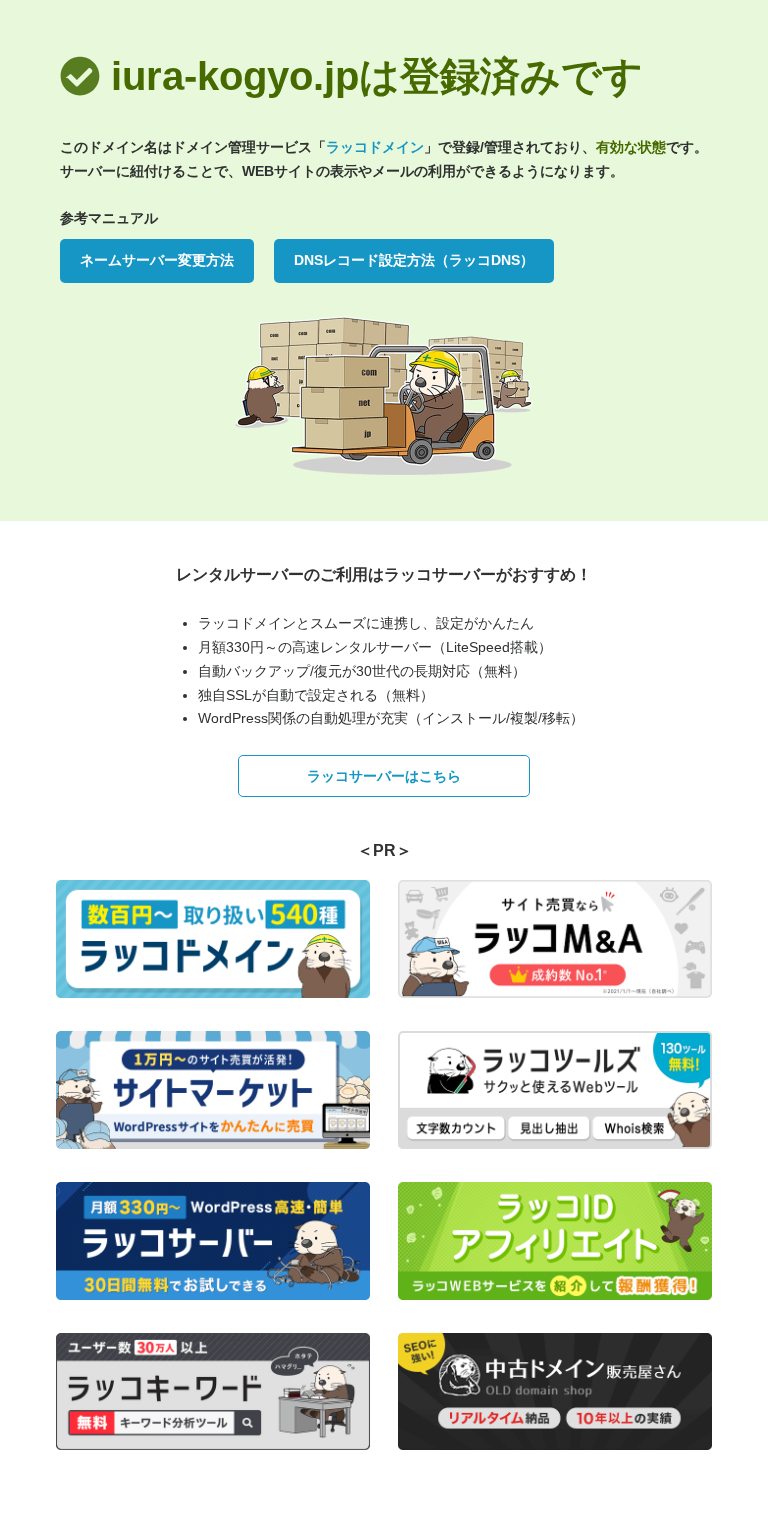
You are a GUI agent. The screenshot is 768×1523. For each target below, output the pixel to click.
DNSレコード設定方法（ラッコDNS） (414, 260)
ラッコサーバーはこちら (384, 776)
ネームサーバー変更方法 (157, 260)
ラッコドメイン (375, 147)
